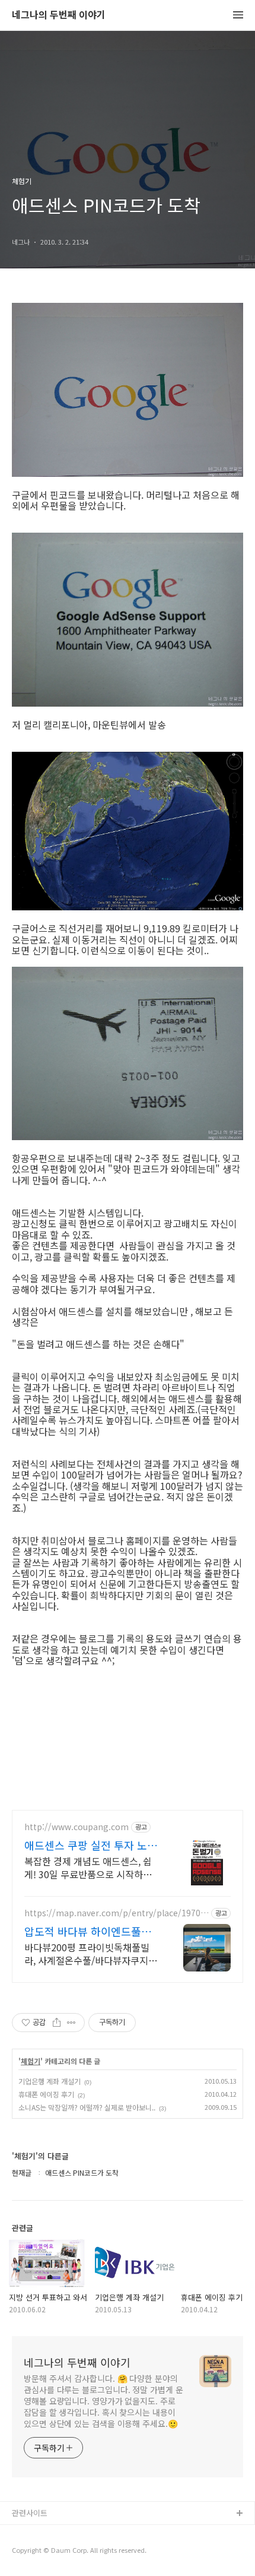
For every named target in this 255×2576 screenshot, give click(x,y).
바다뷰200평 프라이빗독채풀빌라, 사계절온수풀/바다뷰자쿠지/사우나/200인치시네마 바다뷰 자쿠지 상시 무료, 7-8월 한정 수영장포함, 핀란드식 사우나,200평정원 (92, 1953)
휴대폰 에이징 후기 (46, 2094)
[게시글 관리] (71, 2023)
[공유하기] (57, 2023)
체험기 (31, 2061)
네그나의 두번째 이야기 (59, 15)
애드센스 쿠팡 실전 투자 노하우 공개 (91, 1845)
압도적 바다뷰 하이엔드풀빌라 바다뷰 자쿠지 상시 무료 (88, 1931)
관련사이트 (30, 2513)
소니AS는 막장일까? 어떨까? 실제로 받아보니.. (87, 2107)
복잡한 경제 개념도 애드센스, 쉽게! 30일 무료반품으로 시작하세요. (88, 1867)
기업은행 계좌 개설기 (50, 2081)
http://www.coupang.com (76, 1827)
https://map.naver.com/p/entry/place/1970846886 (115, 1913)
